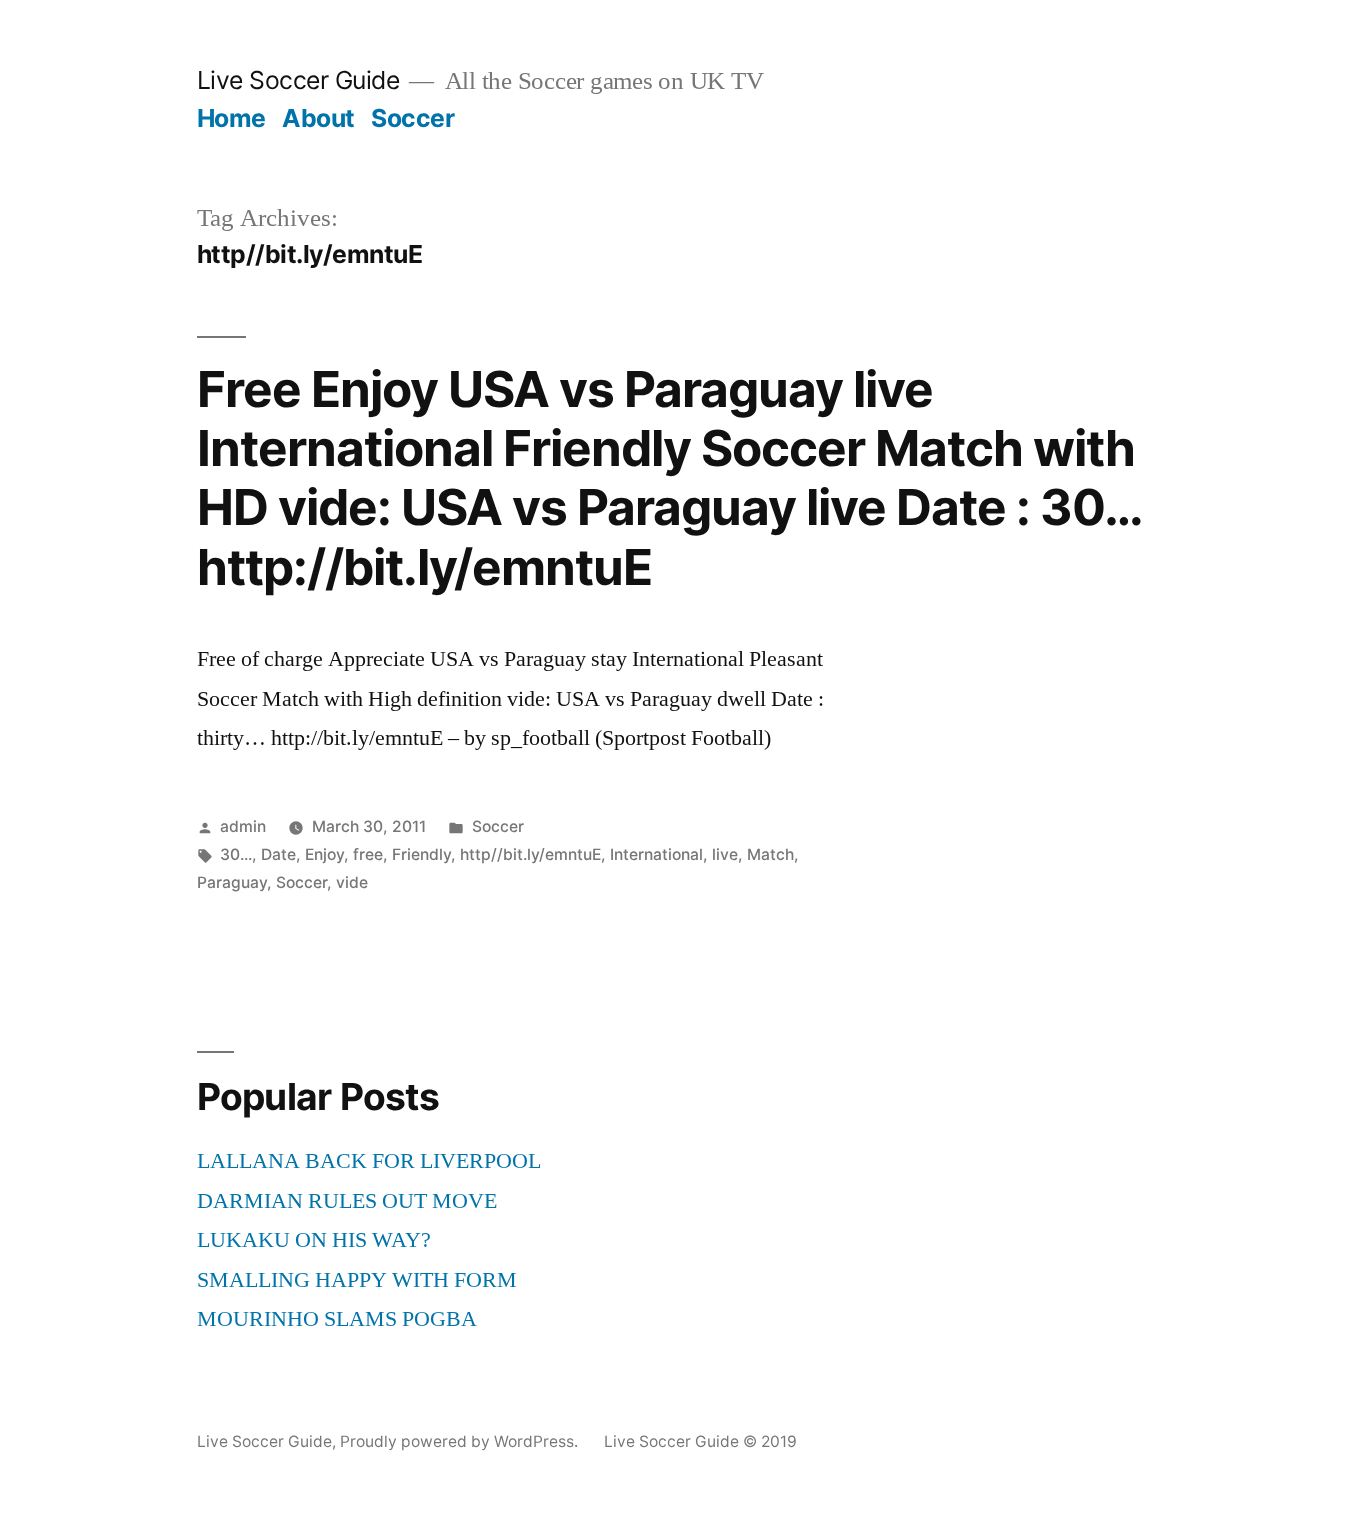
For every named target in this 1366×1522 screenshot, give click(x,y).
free (368, 854)
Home (231, 118)
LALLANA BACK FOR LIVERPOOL (369, 1161)
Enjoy (324, 854)
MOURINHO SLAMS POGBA (337, 1319)
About (318, 118)
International (656, 854)
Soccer (412, 118)
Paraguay (232, 882)
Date (278, 854)
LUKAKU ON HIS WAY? (314, 1240)
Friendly (421, 854)
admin (243, 826)
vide (352, 882)
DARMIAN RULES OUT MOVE (347, 1201)
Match (770, 854)
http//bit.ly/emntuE (530, 854)
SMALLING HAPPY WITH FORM (357, 1280)
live (725, 854)
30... (236, 854)
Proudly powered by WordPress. (461, 1441)
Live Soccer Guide (298, 80)
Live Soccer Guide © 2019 (700, 1441)
